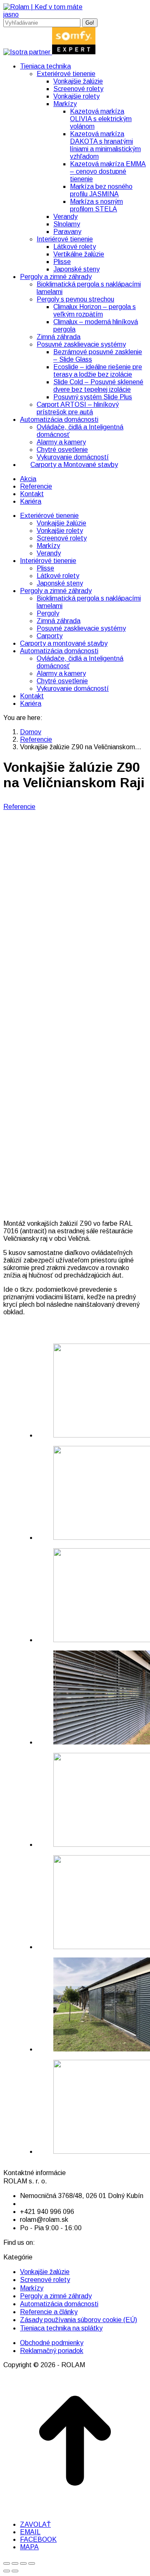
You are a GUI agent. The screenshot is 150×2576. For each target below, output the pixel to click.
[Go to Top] (75, 2510)
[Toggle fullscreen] (23, 2563)
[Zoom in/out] (32, 2563)
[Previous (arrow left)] (7, 2571)
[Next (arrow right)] (15, 2571)
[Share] (15, 2563)
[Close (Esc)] (7, 2563)
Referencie (19, 807)
